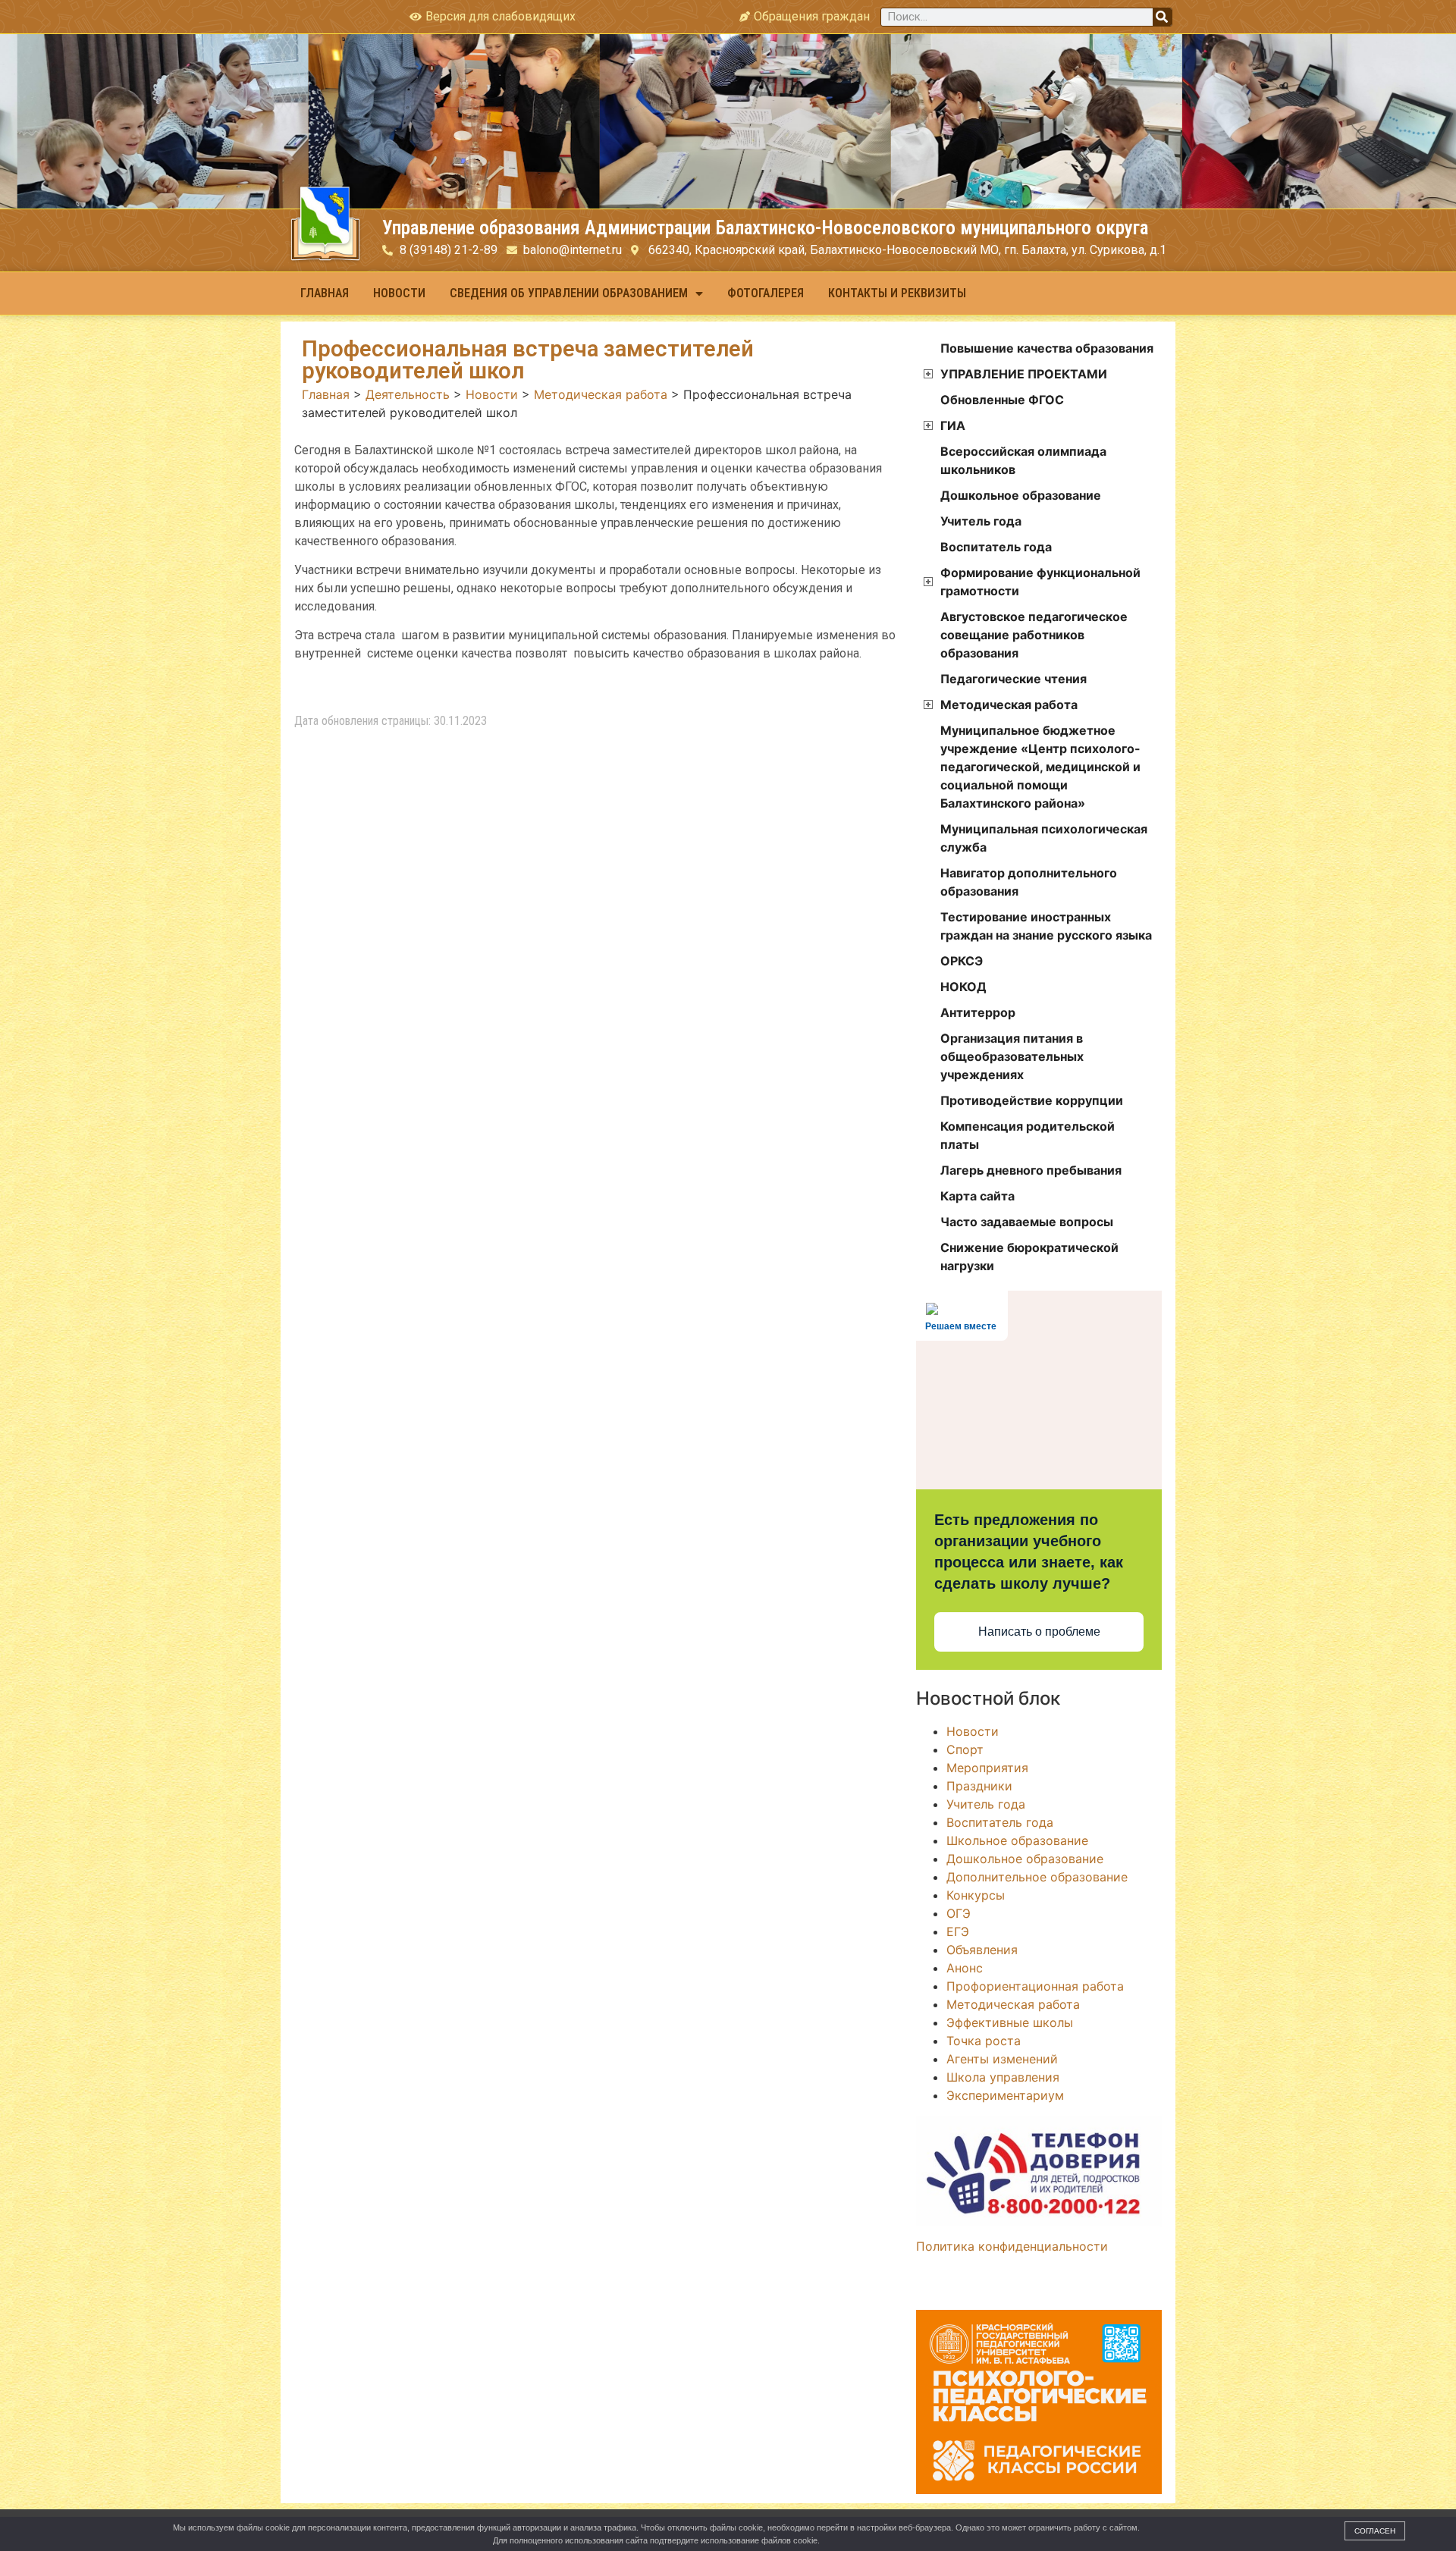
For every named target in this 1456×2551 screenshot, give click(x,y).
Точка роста (984, 2041)
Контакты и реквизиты (897, 293)
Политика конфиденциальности (1012, 2246)
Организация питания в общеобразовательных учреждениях (1012, 1056)
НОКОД (963, 987)
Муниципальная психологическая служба (1044, 838)
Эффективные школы (1010, 2022)
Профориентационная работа (1035, 1986)
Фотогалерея (766, 293)
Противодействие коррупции (1032, 1100)
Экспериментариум (1005, 2095)
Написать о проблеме (1039, 1632)
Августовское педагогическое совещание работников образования (1034, 635)
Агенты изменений (1002, 2059)
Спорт (965, 1749)
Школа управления (1003, 2077)
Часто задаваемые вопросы (1027, 1222)
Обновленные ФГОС (1002, 400)
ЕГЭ (958, 1931)
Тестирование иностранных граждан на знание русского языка (1046, 926)
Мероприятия (987, 1768)
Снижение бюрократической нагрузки (1029, 1257)
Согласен (1375, 2531)
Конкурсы (976, 1895)
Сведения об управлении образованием (569, 293)
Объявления (982, 1950)
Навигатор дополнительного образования (1029, 882)
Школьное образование (1017, 1840)
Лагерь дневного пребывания (1031, 1170)
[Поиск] (1162, 17)
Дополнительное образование (1037, 1877)
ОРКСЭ (962, 961)
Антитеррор (978, 1012)
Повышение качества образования (1047, 348)
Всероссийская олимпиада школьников (1023, 460)
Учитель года (981, 521)
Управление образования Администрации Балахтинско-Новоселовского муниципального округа (765, 228)
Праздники (979, 1786)
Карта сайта (977, 1196)
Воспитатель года (996, 547)
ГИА (953, 425)
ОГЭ (959, 1913)
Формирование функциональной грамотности (1040, 582)
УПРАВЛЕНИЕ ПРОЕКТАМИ (1024, 374)
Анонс (965, 1968)
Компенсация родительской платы (1028, 1135)
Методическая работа (1009, 704)
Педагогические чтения (1014, 679)
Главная (325, 293)
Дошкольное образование (1021, 495)
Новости (399, 293)
